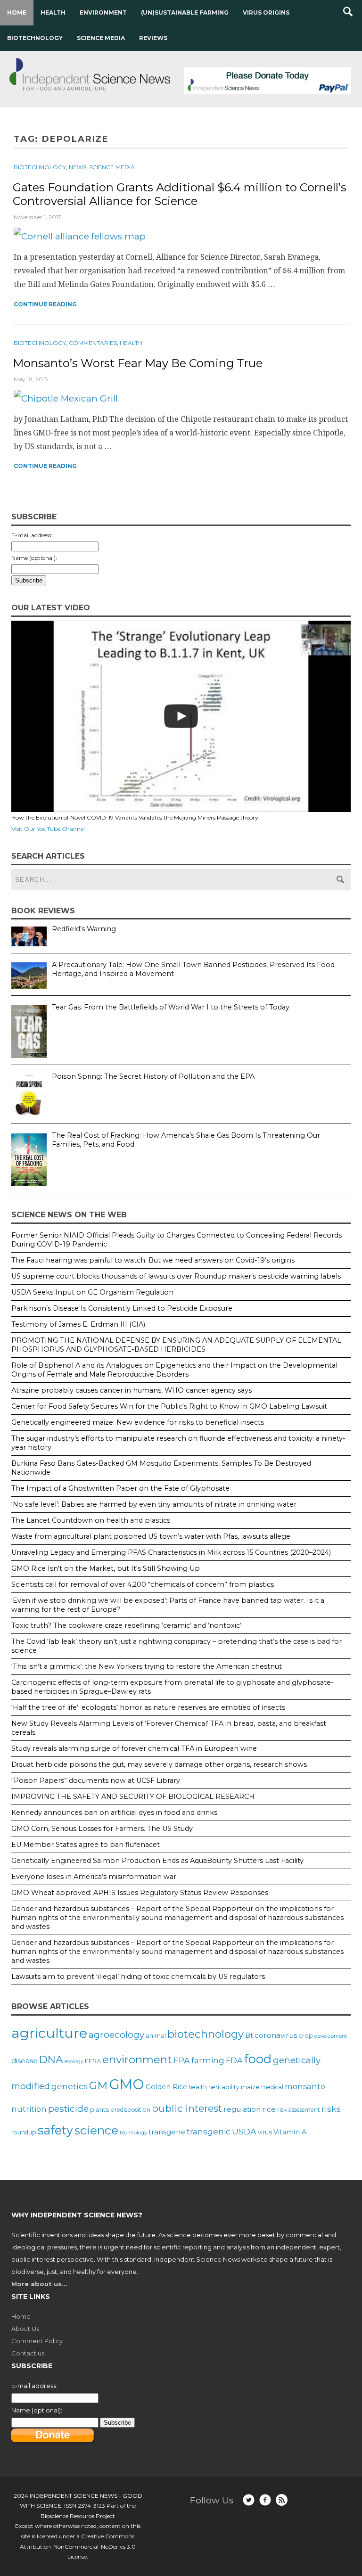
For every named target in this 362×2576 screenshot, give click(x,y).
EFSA (93, 2061)
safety (55, 2130)
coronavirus (276, 2035)
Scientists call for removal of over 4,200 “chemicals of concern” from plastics (143, 1584)
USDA (244, 2131)
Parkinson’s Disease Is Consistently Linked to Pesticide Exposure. (123, 1308)
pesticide (68, 2108)
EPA (182, 2060)
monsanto (305, 2086)
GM (98, 2085)
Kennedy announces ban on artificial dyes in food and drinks (114, 1813)
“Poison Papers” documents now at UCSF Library (96, 1780)
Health (53, 12)
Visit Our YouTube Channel (48, 829)
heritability (224, 2087)
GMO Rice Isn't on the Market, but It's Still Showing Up (106, 1568)
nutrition (29, 2109)
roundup (24, 2132)
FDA (234, 2060)
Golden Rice (166, 2087)
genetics (70, 2086)
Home (17, 12)
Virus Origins (266, 12)
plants (99, 2109)
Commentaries (93, 343)
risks (331, 2109)
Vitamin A (290, 2132)
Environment (103, 12)
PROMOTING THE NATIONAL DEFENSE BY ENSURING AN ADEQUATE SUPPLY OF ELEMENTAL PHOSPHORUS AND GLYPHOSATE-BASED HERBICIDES (176, 1345)
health (198, 2087)
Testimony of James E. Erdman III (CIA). (79, 1324)
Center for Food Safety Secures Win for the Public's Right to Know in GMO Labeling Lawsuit (169, 1406)
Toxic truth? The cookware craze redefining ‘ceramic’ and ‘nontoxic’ (126, 1625)
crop (306, 2035)
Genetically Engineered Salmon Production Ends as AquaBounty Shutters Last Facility (157, 1861)
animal (156, 2036)
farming (208, 2060)
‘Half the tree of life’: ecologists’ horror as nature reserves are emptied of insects (148, 1707)
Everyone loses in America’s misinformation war (94, 1877)
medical (272, 2087)
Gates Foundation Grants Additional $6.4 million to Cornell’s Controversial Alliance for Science (180, 194)
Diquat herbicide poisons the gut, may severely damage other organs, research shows (159, 1764)
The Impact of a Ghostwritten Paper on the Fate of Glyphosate (120, 1488)
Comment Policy (37, 2341)
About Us (25, 2329)
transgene (167, 2132)
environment (137, 2059)
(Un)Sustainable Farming (185, 12)
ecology (74, 2062)
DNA (51, 2059)
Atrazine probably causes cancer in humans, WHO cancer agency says (132, 1390)
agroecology (116, 2035)
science (96, 2130)
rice (269, 2109)
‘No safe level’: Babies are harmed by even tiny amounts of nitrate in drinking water (154, 1504)
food (258, 2059)
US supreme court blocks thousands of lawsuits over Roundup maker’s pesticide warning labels (176, 1276)
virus (265, 2132)
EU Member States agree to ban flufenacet (86, 1845)
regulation (242, 2109)
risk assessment (299, 2110)
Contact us (28, 2353)
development (331, 2036)
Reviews (153, 38)
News (78, 167)
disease (25, 2061)
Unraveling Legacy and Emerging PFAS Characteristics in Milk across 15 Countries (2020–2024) (171, 1552)
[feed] (282, 2500)
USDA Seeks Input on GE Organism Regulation (92, 1292)
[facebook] (265, 2500)
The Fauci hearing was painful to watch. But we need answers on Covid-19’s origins (153, 1260)
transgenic (209, 2132)
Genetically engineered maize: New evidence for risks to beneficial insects (138, 1422)
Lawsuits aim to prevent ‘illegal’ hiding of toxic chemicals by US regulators (138, 1977)
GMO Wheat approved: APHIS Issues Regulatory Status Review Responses (140, 1893)
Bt (249, 2035)
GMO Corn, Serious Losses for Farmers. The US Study (102, 1829)
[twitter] (249, 2500)
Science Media (101, 38)
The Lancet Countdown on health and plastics (91, 1520)
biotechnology (206, 2034)
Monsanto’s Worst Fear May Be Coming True (138, 363)
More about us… (39, 2284)
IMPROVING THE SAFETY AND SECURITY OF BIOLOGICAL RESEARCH (133, 1797)
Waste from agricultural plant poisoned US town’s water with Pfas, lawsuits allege (151, 1536)
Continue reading (45, 304)
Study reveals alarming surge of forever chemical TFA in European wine (134, 1748)
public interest (187, 2108)
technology (133, 2133)
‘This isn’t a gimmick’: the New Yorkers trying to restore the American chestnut (147, 1666)
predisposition (130, 2110)
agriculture (49, 2033)
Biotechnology (35, 38)
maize (250, 2087)
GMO (127, 2084)
